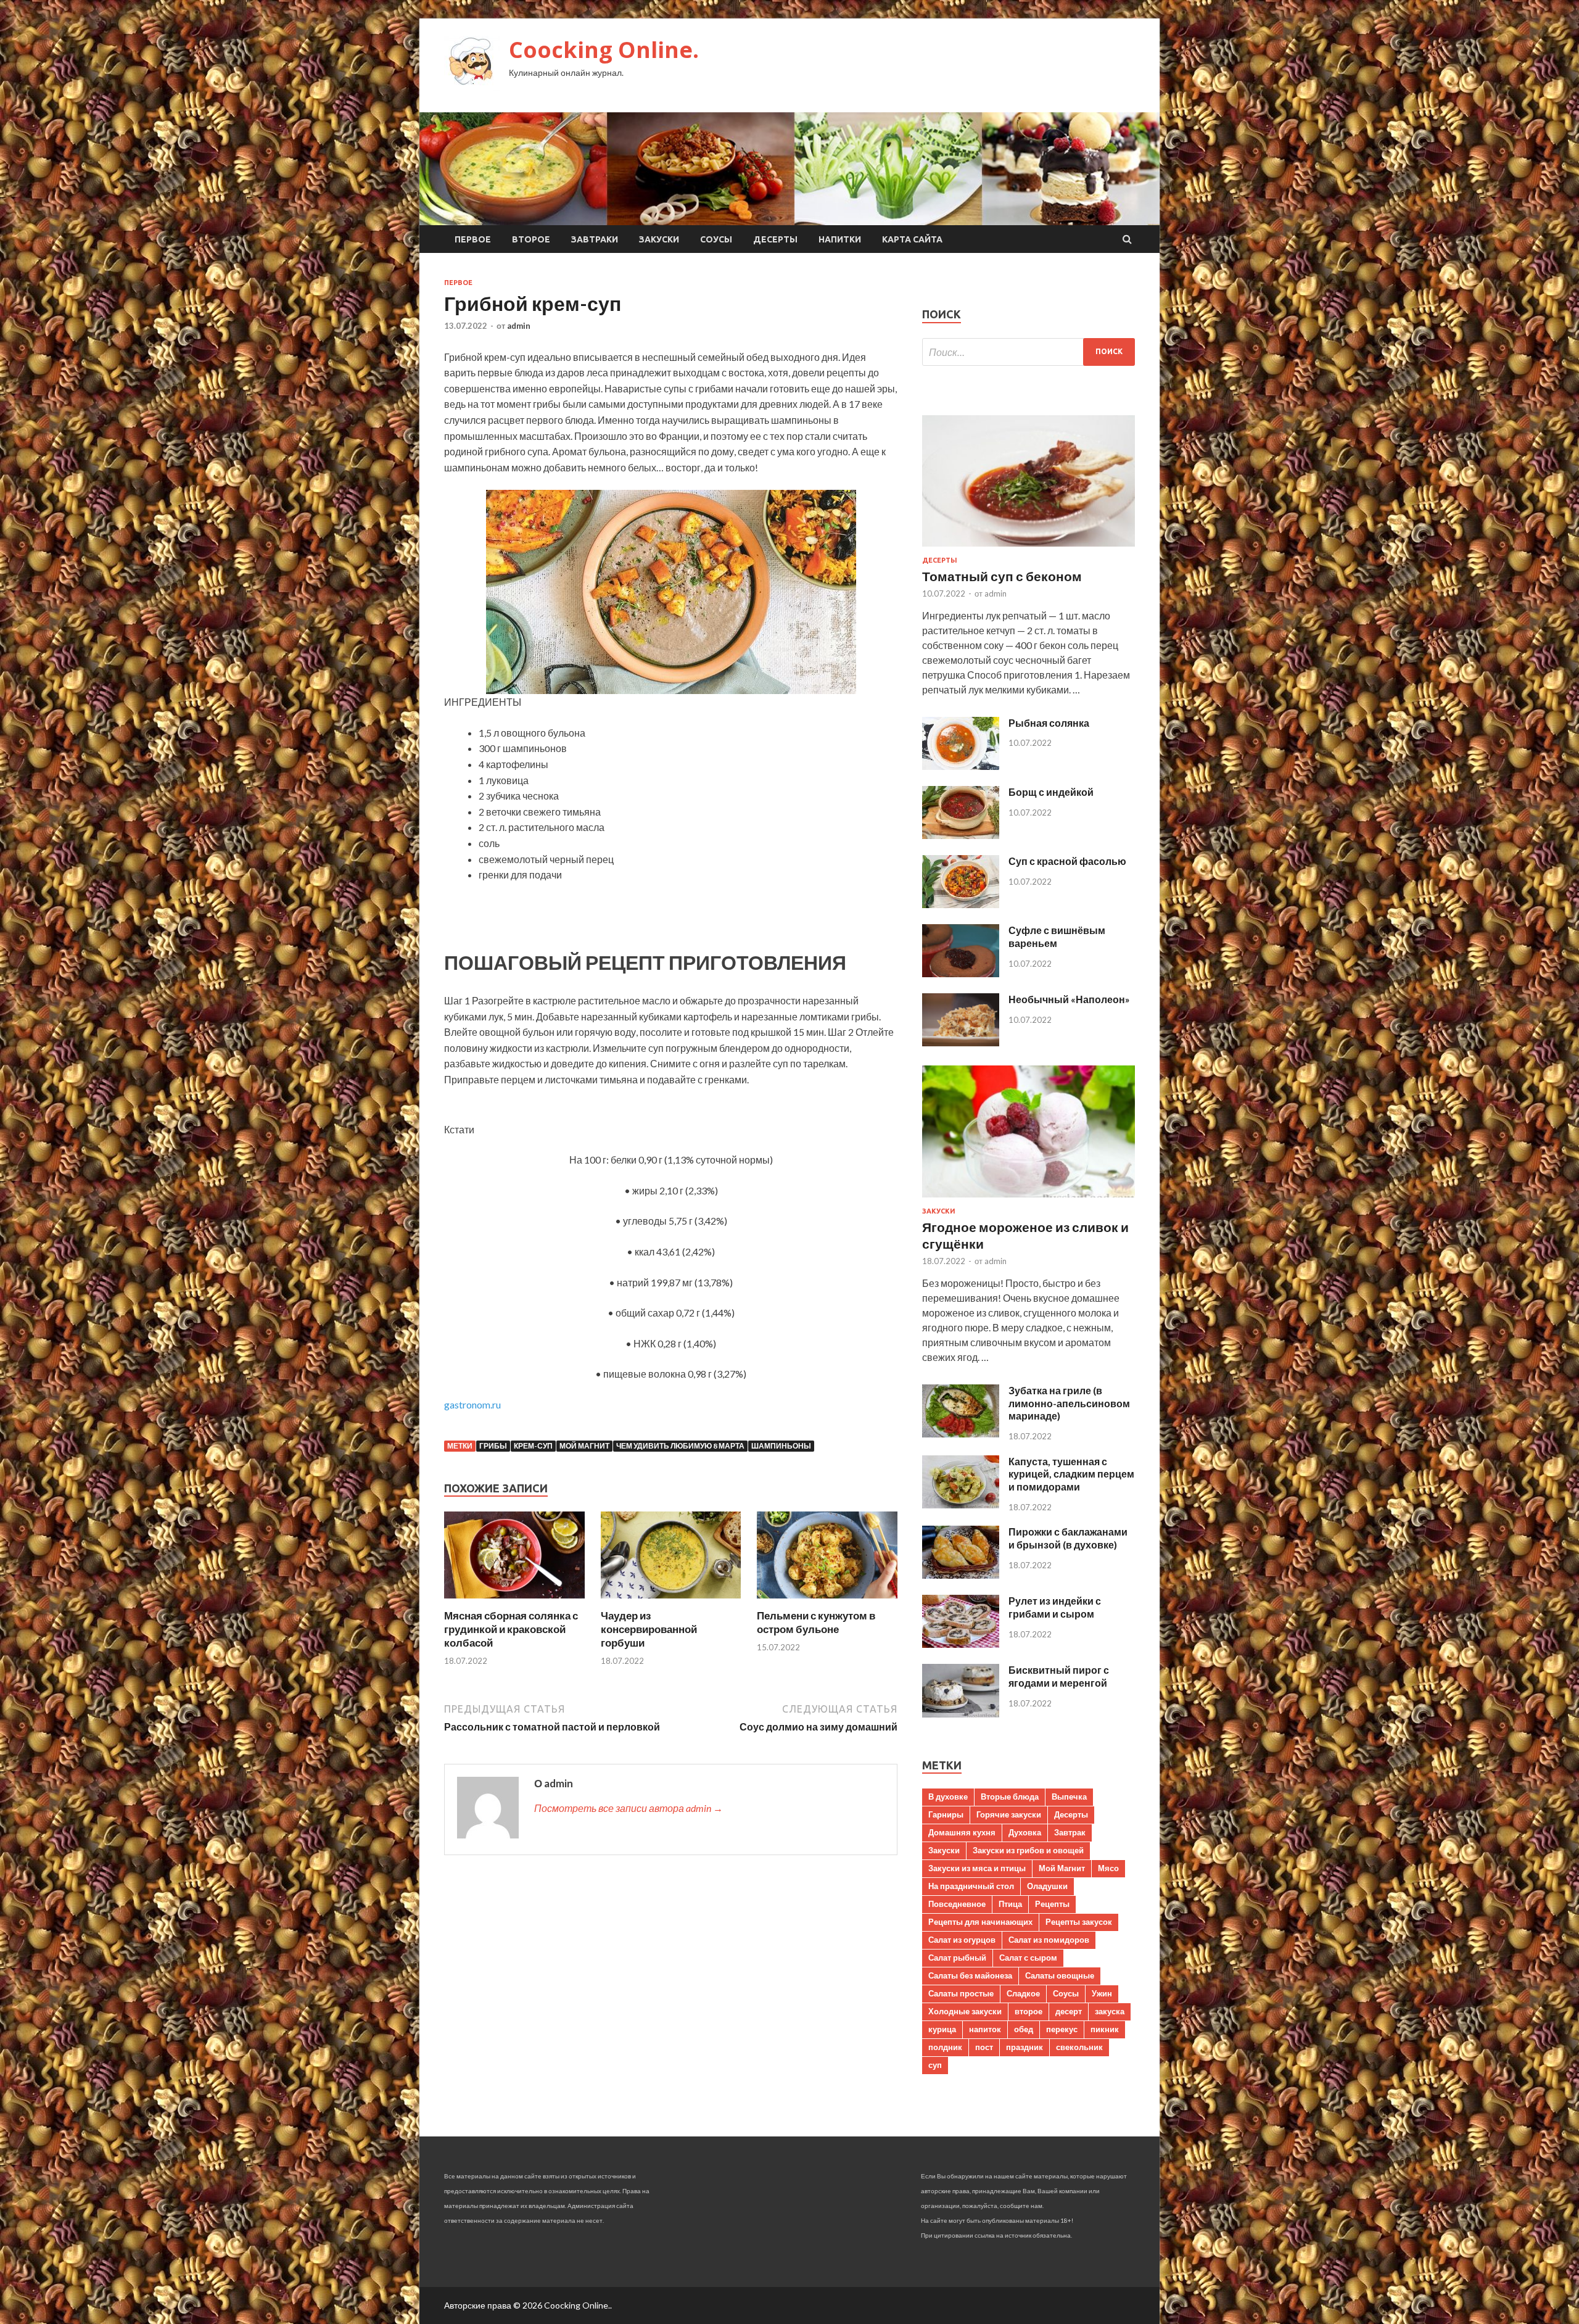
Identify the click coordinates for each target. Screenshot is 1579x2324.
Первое (473, 239)
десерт (1069, 2011)
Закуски (659, 239)
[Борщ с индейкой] (961, 835)
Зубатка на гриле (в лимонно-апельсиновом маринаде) (1069, 1403)
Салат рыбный (957, 1958)
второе (1029, 2011)
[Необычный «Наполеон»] (961, 1042)
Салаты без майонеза (970, 1975)
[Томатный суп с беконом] (1029, 549)
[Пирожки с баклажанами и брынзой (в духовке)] (961, 1575)
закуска (1110, 2011)
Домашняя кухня (962, 1832)
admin (519, 326)
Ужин (1102, 1993)
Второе (531, 239)
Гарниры (946, 1814)
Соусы (716, 239)
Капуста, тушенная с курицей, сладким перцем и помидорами (1071, 1474)
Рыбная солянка (1049, 723)
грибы (493, 1446)
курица (942, 2029)
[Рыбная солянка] (961, 766)
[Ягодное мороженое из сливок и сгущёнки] (1029, 1200)
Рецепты (1052, 1904)
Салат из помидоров (1049, 1940)
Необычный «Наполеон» (1069, 999)
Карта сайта (912, 239)
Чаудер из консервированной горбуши (649, 1629)
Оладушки (1047, 1886)
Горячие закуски (1009, 1814)
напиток (985, 2029)
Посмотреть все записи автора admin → (629, 1808)
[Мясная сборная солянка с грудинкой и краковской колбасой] (514, 1601)
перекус (1062, 2029)
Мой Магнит (584, 1446)
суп (935, 2065)
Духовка (1025, 1832)
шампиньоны (781, 1446)
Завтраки (595, 239)
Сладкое (1023, 1993)
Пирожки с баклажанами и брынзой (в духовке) (1068, 1538)
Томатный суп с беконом (1002, 576)
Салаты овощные (1060, 1975)
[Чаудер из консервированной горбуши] (671, 1601)
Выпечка (1069, 1797)
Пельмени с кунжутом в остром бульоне (816, 1622)
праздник (1024, 2047)
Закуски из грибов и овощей (1028, 1850)
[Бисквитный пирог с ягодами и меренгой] (961, 1714)
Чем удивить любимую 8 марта (680, 1446)
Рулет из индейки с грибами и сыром (1055, 1607)
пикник (1105, 2029)
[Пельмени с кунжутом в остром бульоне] (827, 1601)
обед (1024, 2029)
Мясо (1108, 1868)
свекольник (1079, 2047)
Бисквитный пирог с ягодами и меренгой (1059, 1676)
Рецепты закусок (1079, 1922)
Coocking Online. (604, 50)
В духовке (948, 1797)
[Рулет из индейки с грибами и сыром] (961, 1644)
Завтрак (1070, 1832)
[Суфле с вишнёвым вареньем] (961, 973)
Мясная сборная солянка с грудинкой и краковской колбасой (511, 1629)
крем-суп (533, 1446)
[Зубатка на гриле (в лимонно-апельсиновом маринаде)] (961, 1433)
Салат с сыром (1028, 1958)
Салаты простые (961, 1993)
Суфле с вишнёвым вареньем (1057, 937)
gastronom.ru (472, 1404)
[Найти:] (1029, 352)
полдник (945, 2047)
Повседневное (957, 1904)
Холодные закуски (965, 2011)
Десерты (775, 239)
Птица (1010, 1904)
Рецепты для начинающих (980, 1922)
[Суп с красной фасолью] (961, 904)
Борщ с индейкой (1051, 792)
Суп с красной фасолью (1067, 861)
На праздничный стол (971, 1886)
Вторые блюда (1010, 1797)
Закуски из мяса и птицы (977, 1868)
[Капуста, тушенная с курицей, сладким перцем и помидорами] (961, 1504)
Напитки (840, 239)
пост (984, 2047)
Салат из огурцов (962, 1940)
